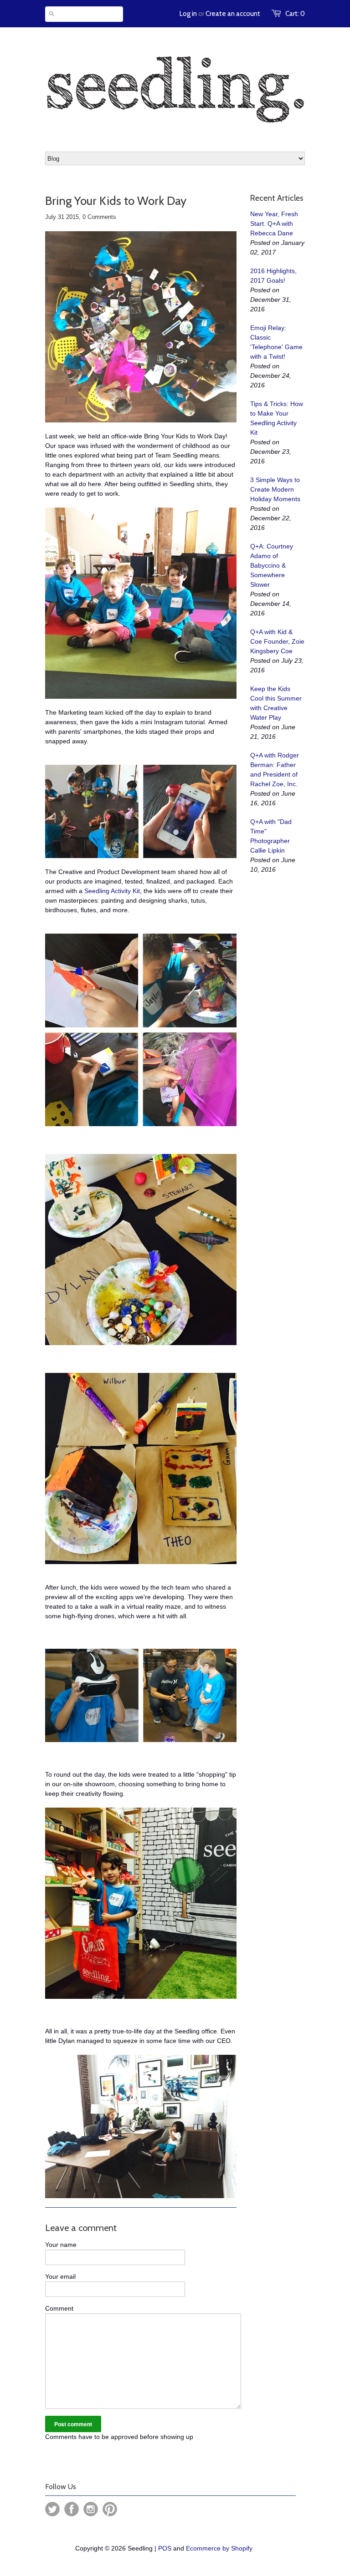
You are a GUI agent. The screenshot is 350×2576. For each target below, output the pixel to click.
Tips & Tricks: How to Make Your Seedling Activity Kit (277, 418)
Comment (59, 2308)
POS (165, 2548)
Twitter (52, 2509)
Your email (60, 2276)
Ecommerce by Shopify (219, 2548)
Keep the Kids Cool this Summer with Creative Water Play (276, 703)
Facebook (72, 2509)
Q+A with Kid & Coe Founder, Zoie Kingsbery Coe (277, 641)
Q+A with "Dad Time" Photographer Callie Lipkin (271, 836)
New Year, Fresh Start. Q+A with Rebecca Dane (274, 224)
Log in (188, 14)
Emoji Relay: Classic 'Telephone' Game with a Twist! (276, 342)
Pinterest (110, 2509)
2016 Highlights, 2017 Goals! (273, 276)
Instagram (91, 2509)
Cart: (295, 14)
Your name (61, 2245)
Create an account (233, 14)
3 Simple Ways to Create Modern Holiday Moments (275, 489)
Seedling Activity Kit (112, 891)
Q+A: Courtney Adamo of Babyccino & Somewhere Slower (272, 565)
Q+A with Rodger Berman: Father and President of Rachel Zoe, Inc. (275, 770)
